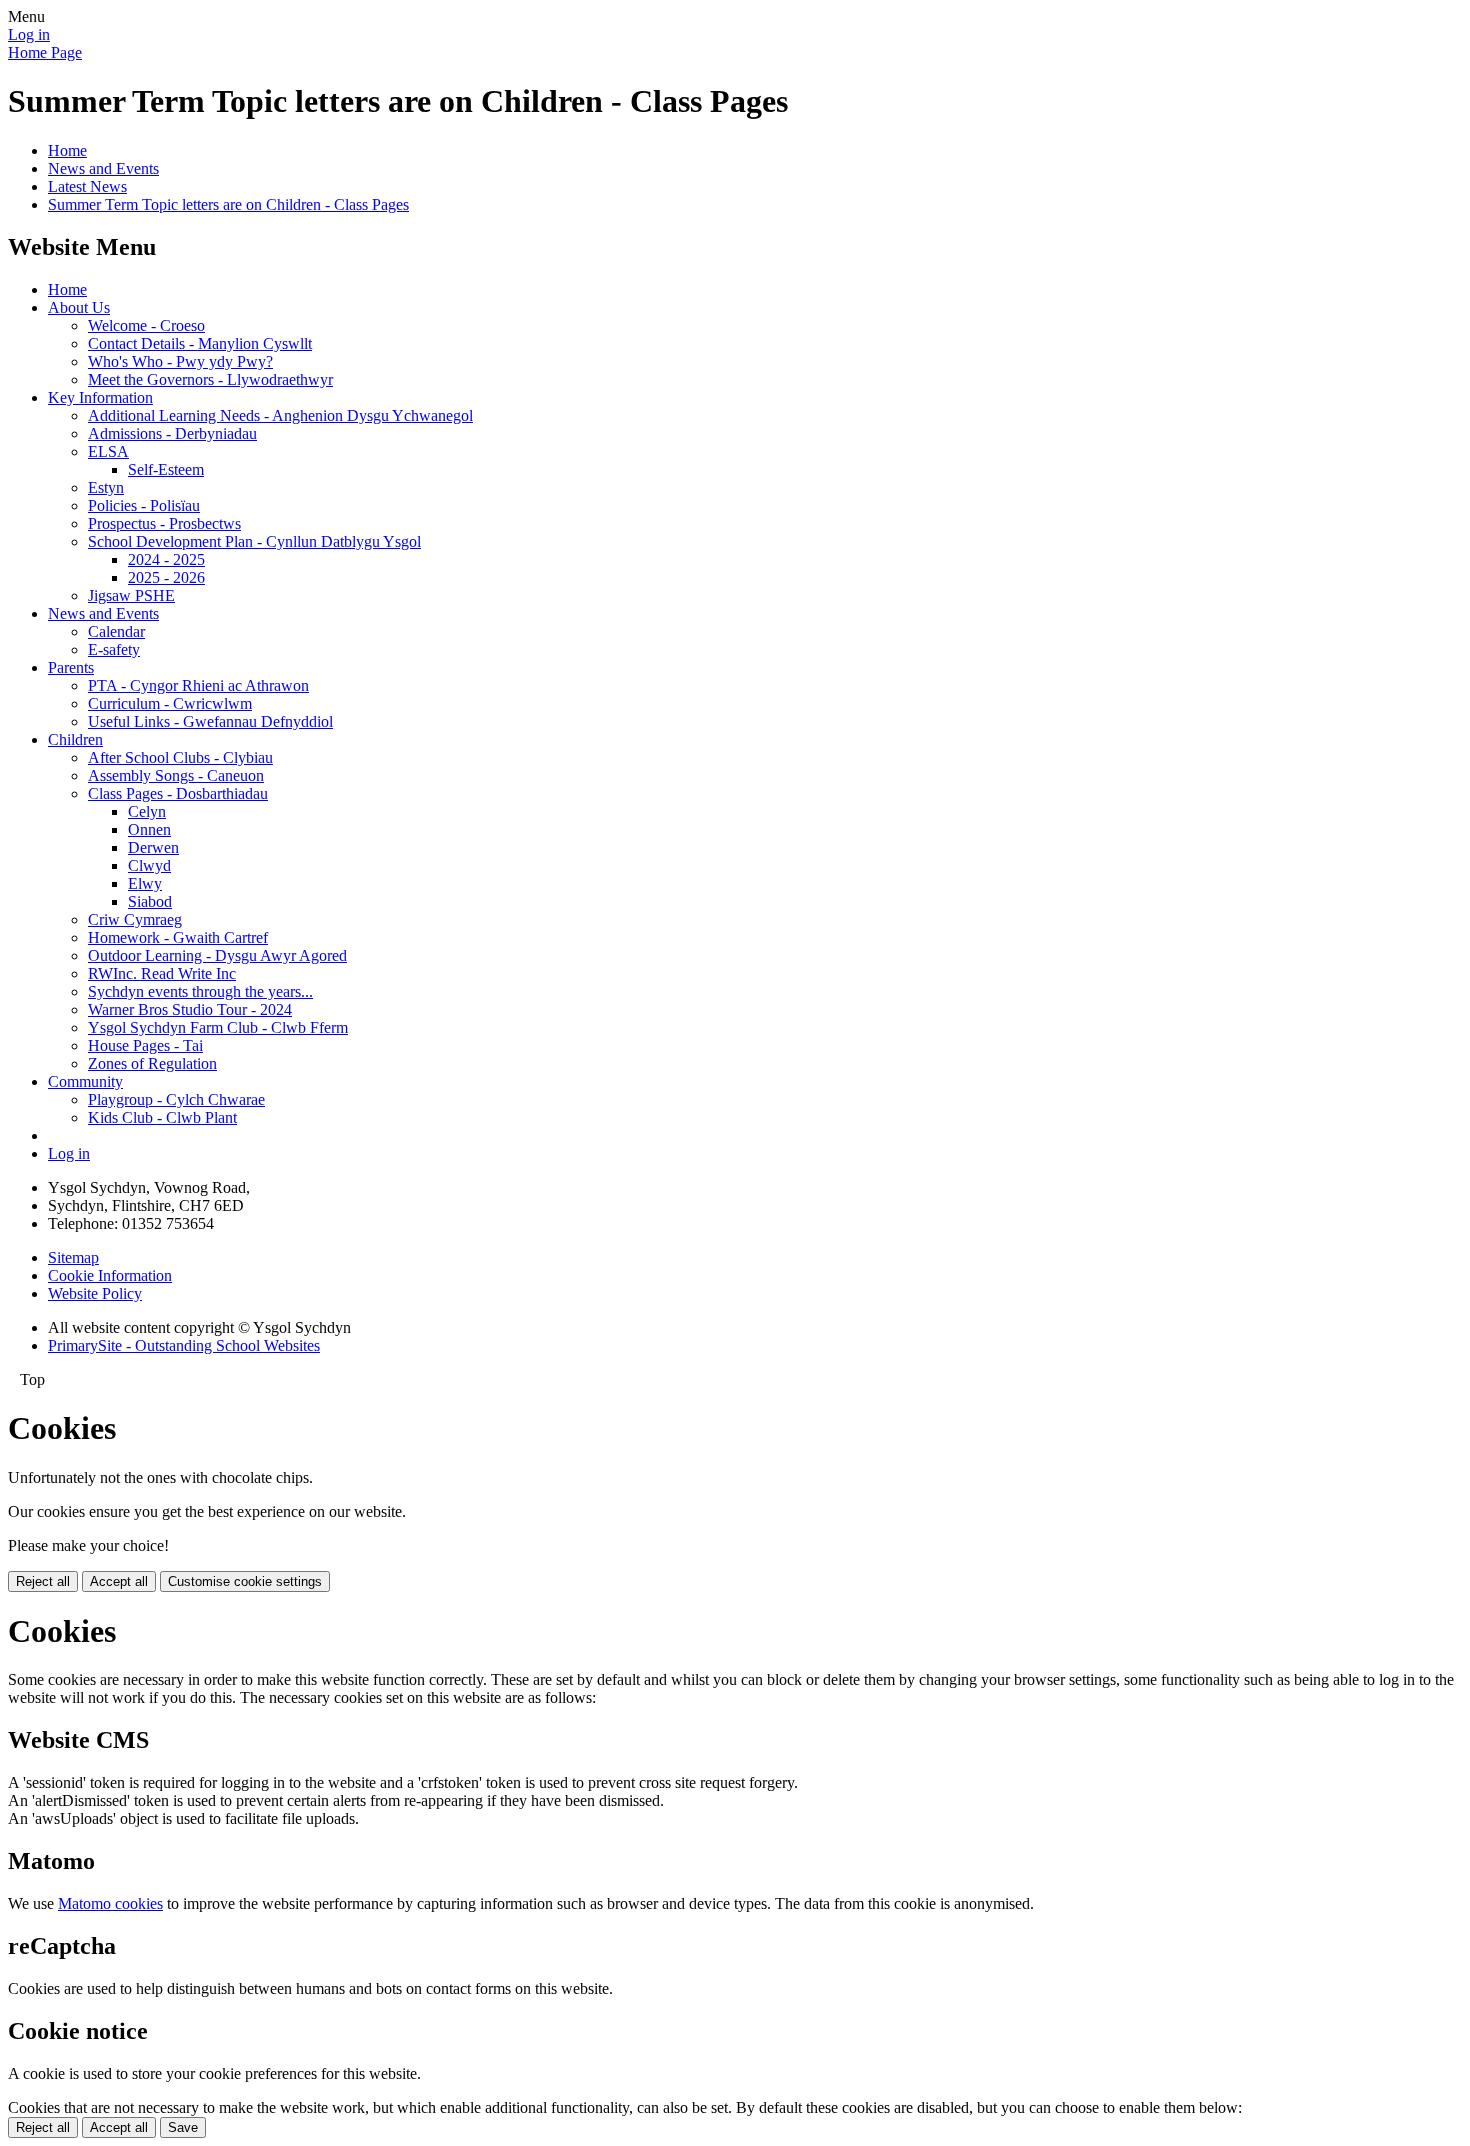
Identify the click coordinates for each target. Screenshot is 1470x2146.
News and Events (103, 168)
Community (85, 1081)
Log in (29, 34)
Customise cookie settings (245, 1581)
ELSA (108, 451)
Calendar (116, 631)
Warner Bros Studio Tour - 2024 (190, 1009)
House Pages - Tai (145, 1045)
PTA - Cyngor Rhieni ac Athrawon (198, 685)
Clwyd (149, 865)
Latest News (87, 186)
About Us (79, 307)
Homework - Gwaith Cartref (178, 937)
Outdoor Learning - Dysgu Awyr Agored (217, 955)
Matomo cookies (110, 1903)
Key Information (100, 397)
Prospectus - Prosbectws (164, 523)
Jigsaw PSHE (131, 595)
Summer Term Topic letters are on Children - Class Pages (228, 204)
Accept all (119, 1581)
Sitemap (73, 1257)
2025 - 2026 (166, 577)
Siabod (150, 901)
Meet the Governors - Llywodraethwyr (210, 379)
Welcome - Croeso (146, 325)
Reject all (43, 1581)
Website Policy (95, 1293)
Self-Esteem (166, 469)
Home (67, 150)
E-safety (114, 649)
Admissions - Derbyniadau (172, 433)
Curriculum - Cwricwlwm (170, 703)
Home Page (45, 52)
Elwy (145, 883)
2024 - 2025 (166, 559)
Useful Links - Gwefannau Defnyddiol (210, 721)
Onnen (149, 829)
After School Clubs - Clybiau (180, 757)
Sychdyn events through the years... (200, 991)
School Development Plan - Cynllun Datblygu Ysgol (254, 541)
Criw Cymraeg (135, 919)
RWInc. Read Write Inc (162, 973)
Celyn (147, 811)
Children (75, 739)
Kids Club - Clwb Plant (162, 1117)
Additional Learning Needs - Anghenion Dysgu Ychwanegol (280, 415)
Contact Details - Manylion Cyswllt (200, 343)
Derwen (153, 847)
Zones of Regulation (152, 1063)
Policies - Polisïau (144, 505)
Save (183, 2127)
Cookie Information (110, 1275)
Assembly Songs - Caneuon (176, 775)
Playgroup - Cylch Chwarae (176, 1099)
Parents (71, 667)
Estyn (106, 487)
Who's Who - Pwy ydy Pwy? (180, 361)
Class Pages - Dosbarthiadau (178, 793)
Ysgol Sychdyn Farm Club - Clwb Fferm (218, 1027)
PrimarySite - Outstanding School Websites (184, 1345)
